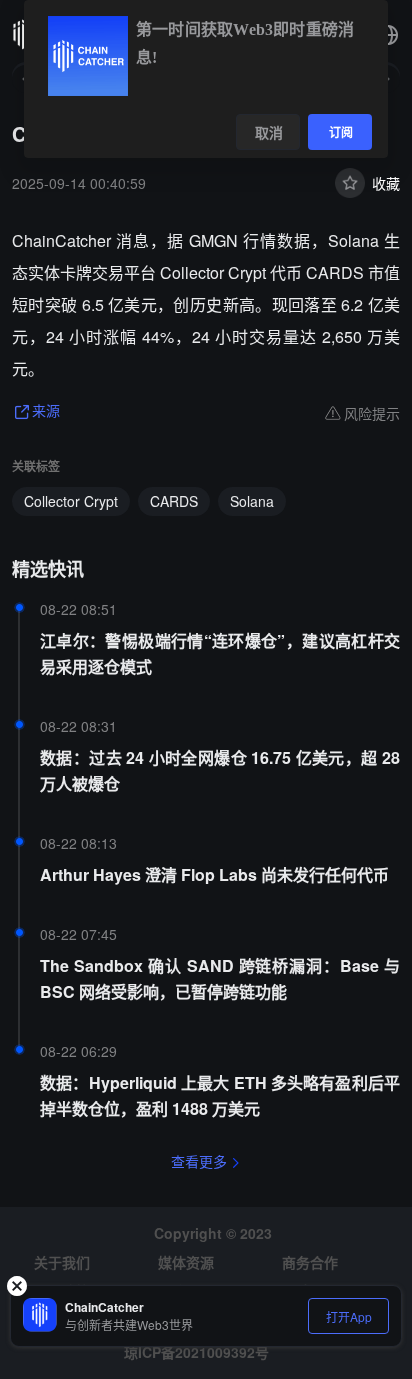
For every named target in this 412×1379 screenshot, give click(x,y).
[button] (388, 35)
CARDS (174, 501)
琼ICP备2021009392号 (196, 1352)
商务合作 (310, 1262)
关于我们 (62, 1262)
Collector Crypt (71, 501)
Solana (252, 501)
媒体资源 (186, 1262)
